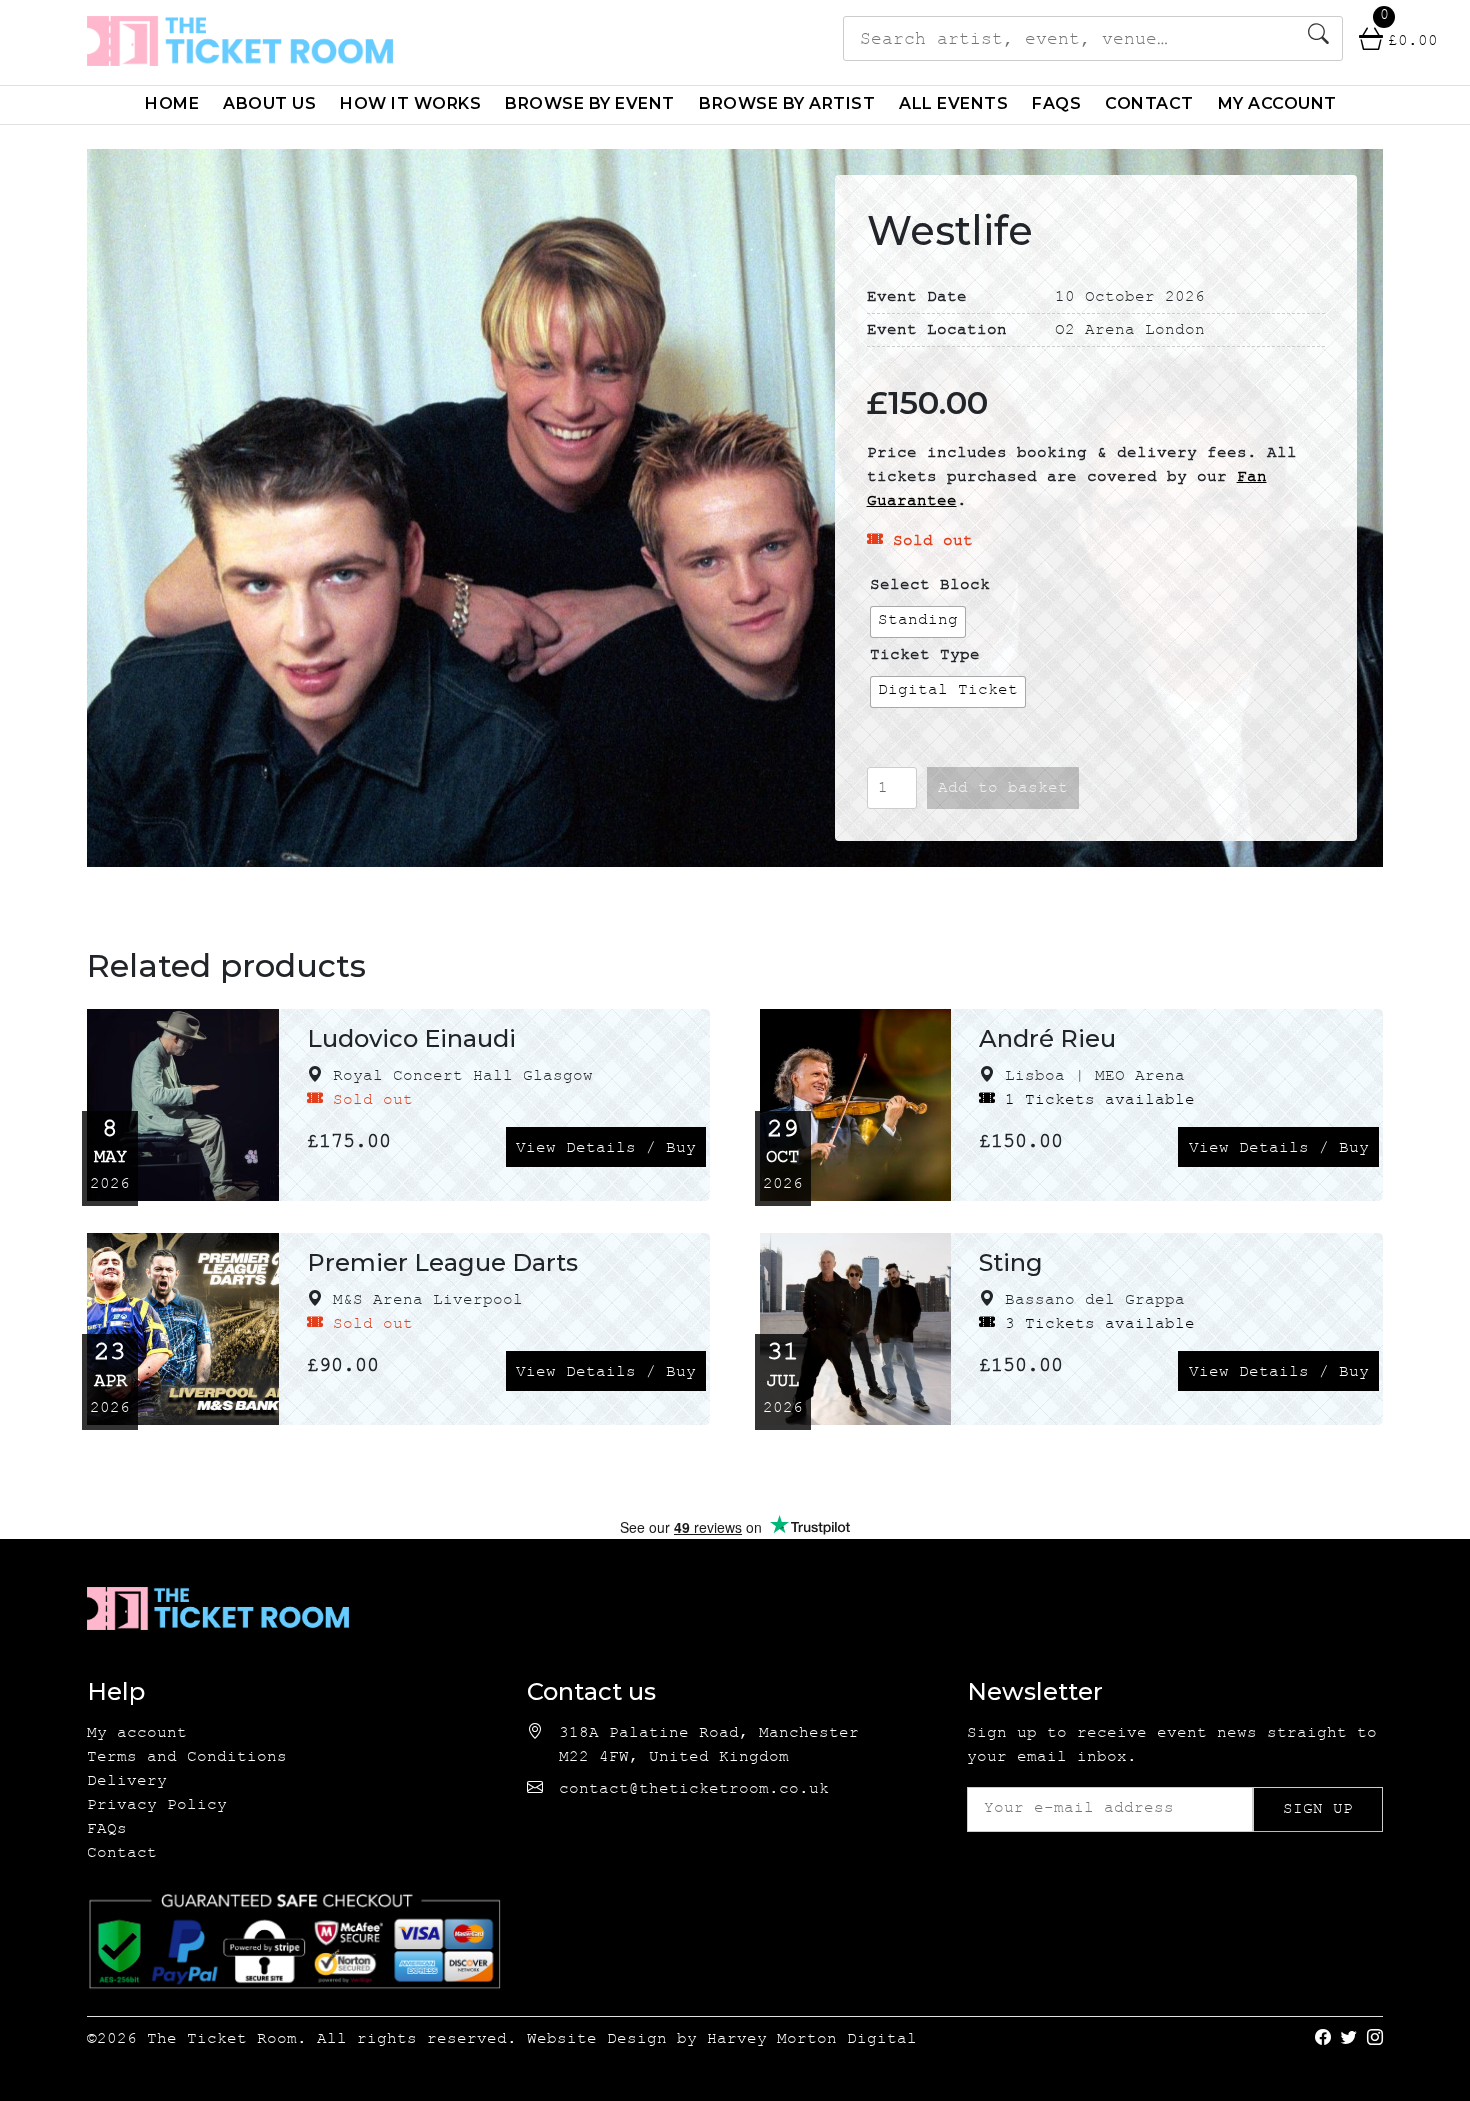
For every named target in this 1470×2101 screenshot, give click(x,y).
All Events (953, 103)
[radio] (918, 622)
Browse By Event (590, 103)
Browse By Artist (787, 103)
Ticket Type (925, 656)
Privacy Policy (157, 1806)
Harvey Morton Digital (812, 2040)
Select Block (930, 586)
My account (1277, 103)
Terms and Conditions (187, 1758)
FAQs (1056, 103)
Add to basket (1003, 789)
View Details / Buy (606, 1149)
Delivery (127, 1782)
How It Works (410, 103)
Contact (1149, 103)
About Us (269, 103)
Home (172, 103)
